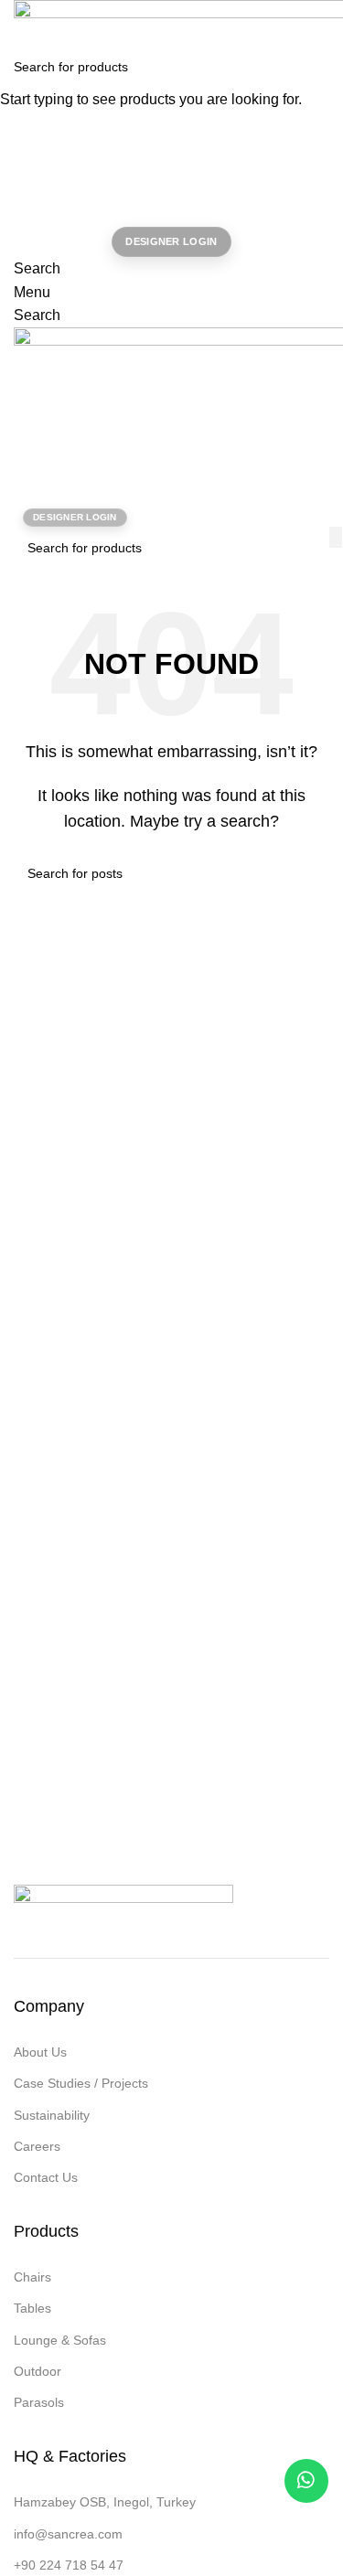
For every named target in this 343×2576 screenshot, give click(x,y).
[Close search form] (23, 23)
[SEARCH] (322, 67)
